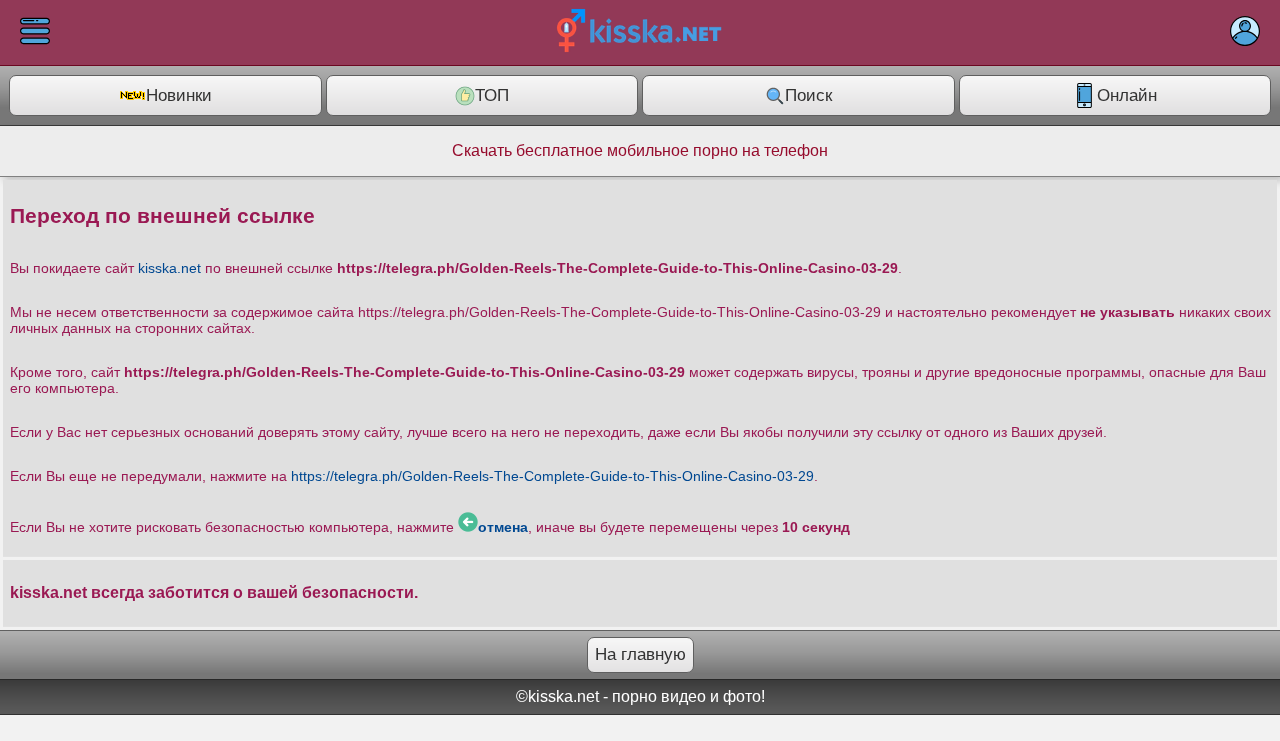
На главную (640, 654)
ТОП (492, 95)
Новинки (179, 95)
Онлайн (1127, 95)
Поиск (808, 95)
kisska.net (169, 268)
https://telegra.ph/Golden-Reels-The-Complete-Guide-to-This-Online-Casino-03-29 (552, 476)
